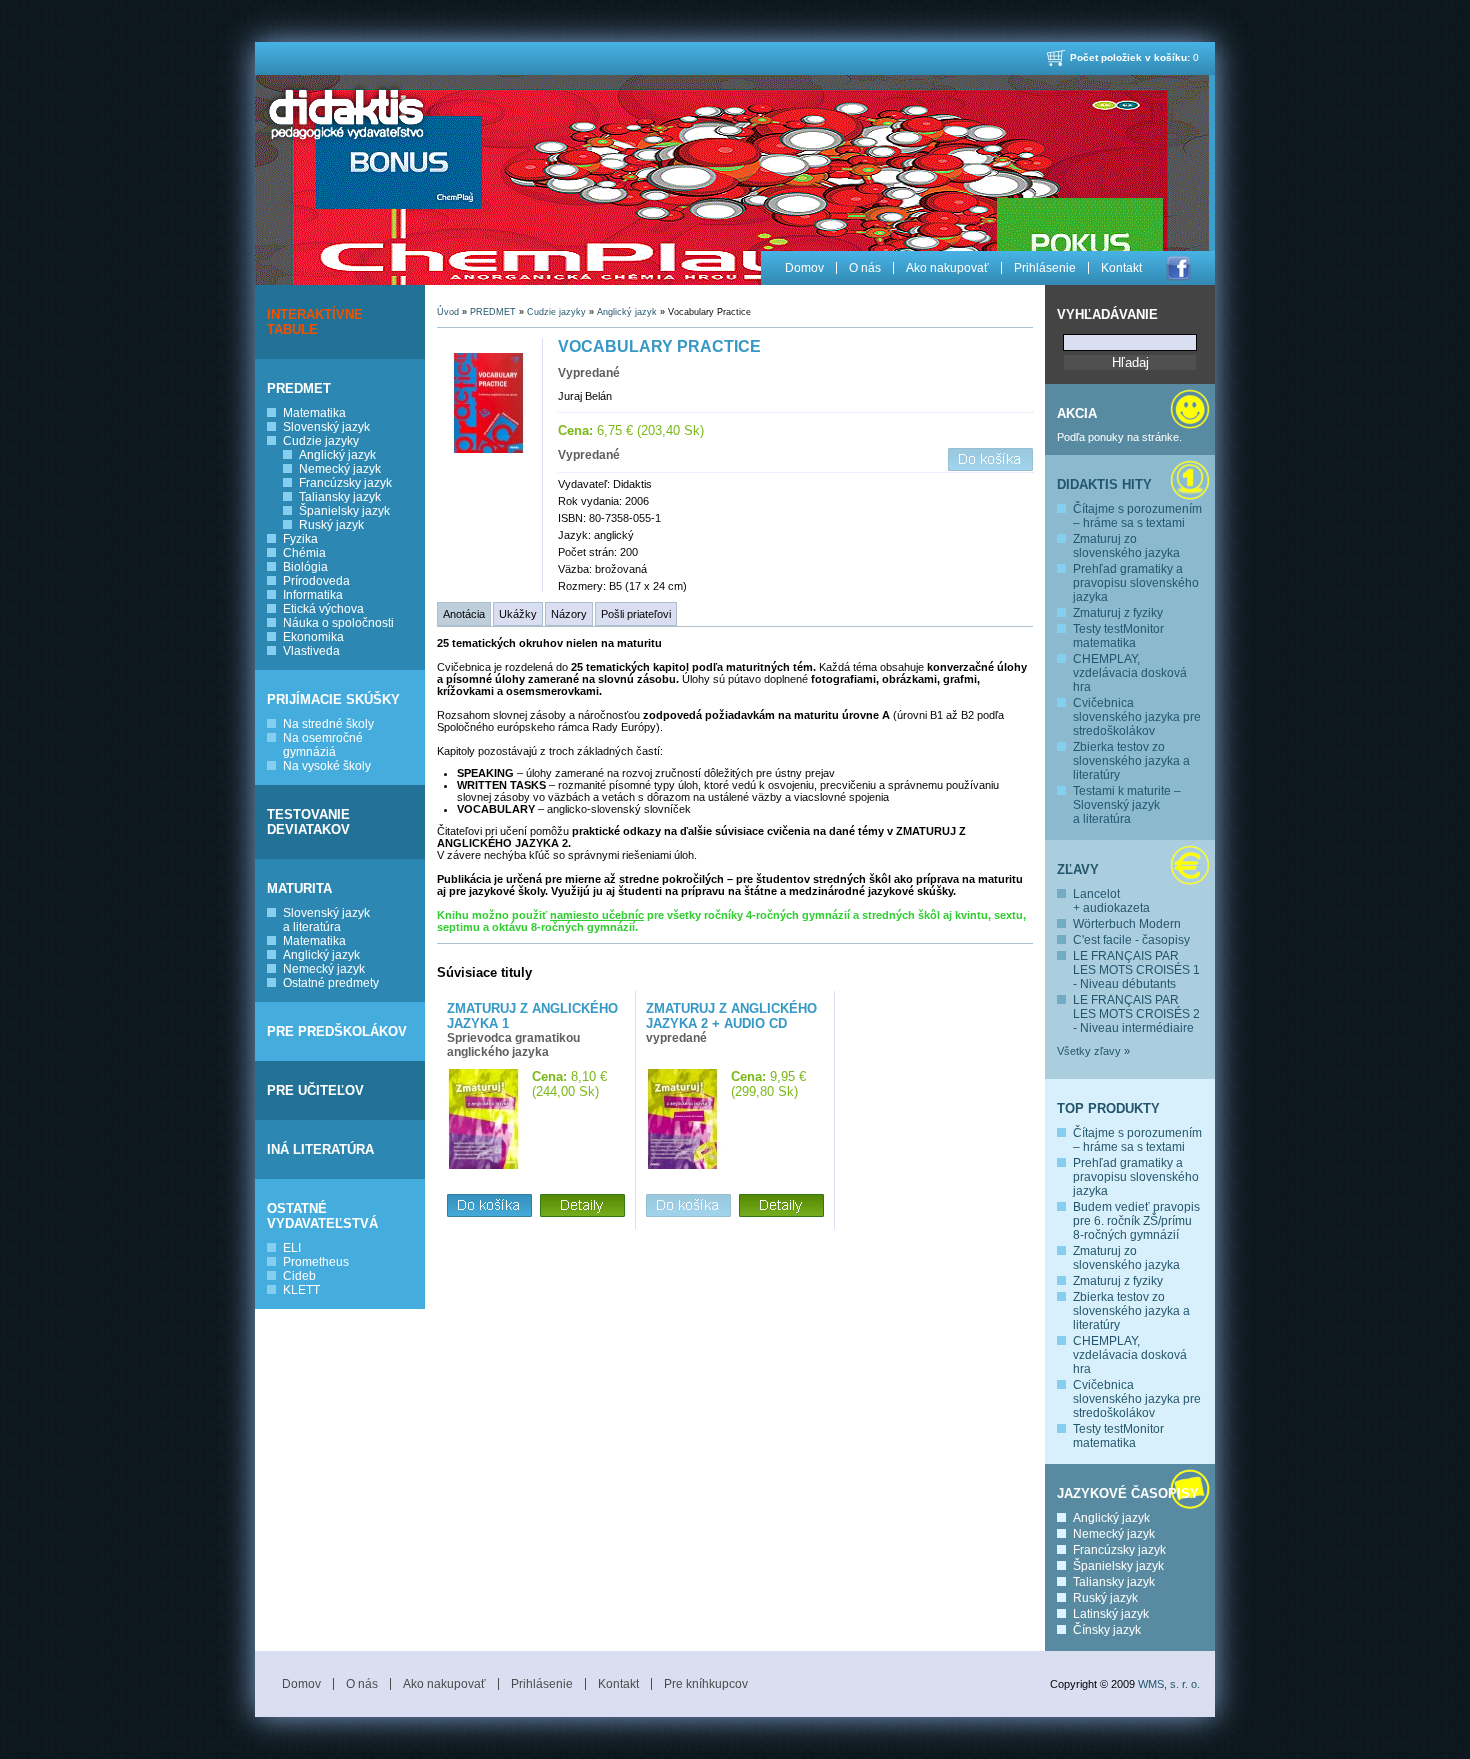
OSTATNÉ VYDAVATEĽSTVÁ (322, 1216)
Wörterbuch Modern (1127, 924)
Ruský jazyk (331, 525)
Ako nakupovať (947, 268)
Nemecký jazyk (340, 469)
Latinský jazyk (1111, 1614)
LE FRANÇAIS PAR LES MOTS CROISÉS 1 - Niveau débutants (1136, 970)
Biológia (305, 567)
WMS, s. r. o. (1169, 1684)
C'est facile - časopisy (1131, 940)
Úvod (448, 312)
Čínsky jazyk (1107, 1630)
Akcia (1077, 413)
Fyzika (300, 539)
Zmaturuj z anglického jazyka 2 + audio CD (731, 1016)
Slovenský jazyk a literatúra (326, 920)
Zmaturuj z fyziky (1118, 613)
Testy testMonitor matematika (1118, 636)
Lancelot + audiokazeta (1111, 901)
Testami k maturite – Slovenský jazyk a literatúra (1127, 805)
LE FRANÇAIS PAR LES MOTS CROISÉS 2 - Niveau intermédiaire (1136, 1014)
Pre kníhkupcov (706, 1684)
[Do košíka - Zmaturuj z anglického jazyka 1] (489, 1206)
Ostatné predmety (331, 983)
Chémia (304, 553)
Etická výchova (323, 609)
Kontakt (1121, 268)
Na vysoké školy (327, 766)
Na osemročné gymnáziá (323, 745)
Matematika (314, 413)
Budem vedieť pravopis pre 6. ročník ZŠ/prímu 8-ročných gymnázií (1136, 1221)
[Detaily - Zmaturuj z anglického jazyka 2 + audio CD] (781, 1206)
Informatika (313, 595)
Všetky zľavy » (1093, 1051)
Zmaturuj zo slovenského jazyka (1126, 546)
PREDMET (299, 388)
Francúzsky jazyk (345, 483)
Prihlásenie (1045, 268)
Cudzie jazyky (321, 441)
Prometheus (316, 1262)
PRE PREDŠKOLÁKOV (337, 1031)
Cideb (299, 1276)
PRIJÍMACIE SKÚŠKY (333, 699)
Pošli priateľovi (636, 614)
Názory (569, 614)
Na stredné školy (328, 724)
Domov (804, 268)
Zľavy (1078, 869)
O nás (865, 268)
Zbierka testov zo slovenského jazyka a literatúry (1131, 761)
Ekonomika (313, 637)
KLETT (301, 1290)
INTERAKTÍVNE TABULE (315, 322)
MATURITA (299, 888)
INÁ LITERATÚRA (320, 1149)
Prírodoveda (316, 581)
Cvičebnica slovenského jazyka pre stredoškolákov (1137, 717)
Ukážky (518, 614)
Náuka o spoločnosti (338, 623)
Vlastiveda (311, 651)
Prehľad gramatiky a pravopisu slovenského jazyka (1136, 583)
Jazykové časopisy (1128, 1493)
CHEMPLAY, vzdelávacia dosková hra (1130, 673)
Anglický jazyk (337, 455)
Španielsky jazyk (344, 511)
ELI (292, 1248)
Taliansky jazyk (340, 497)
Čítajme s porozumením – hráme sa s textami (1137, 516)
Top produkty (1108, 1108)
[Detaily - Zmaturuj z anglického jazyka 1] (582, 1206)
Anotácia (464, 614)
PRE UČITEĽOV (315, 1090)
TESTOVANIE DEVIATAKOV (308, 822)
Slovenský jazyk (326, 427)
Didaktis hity (1104, 484)
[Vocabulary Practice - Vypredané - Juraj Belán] (489, 449)
